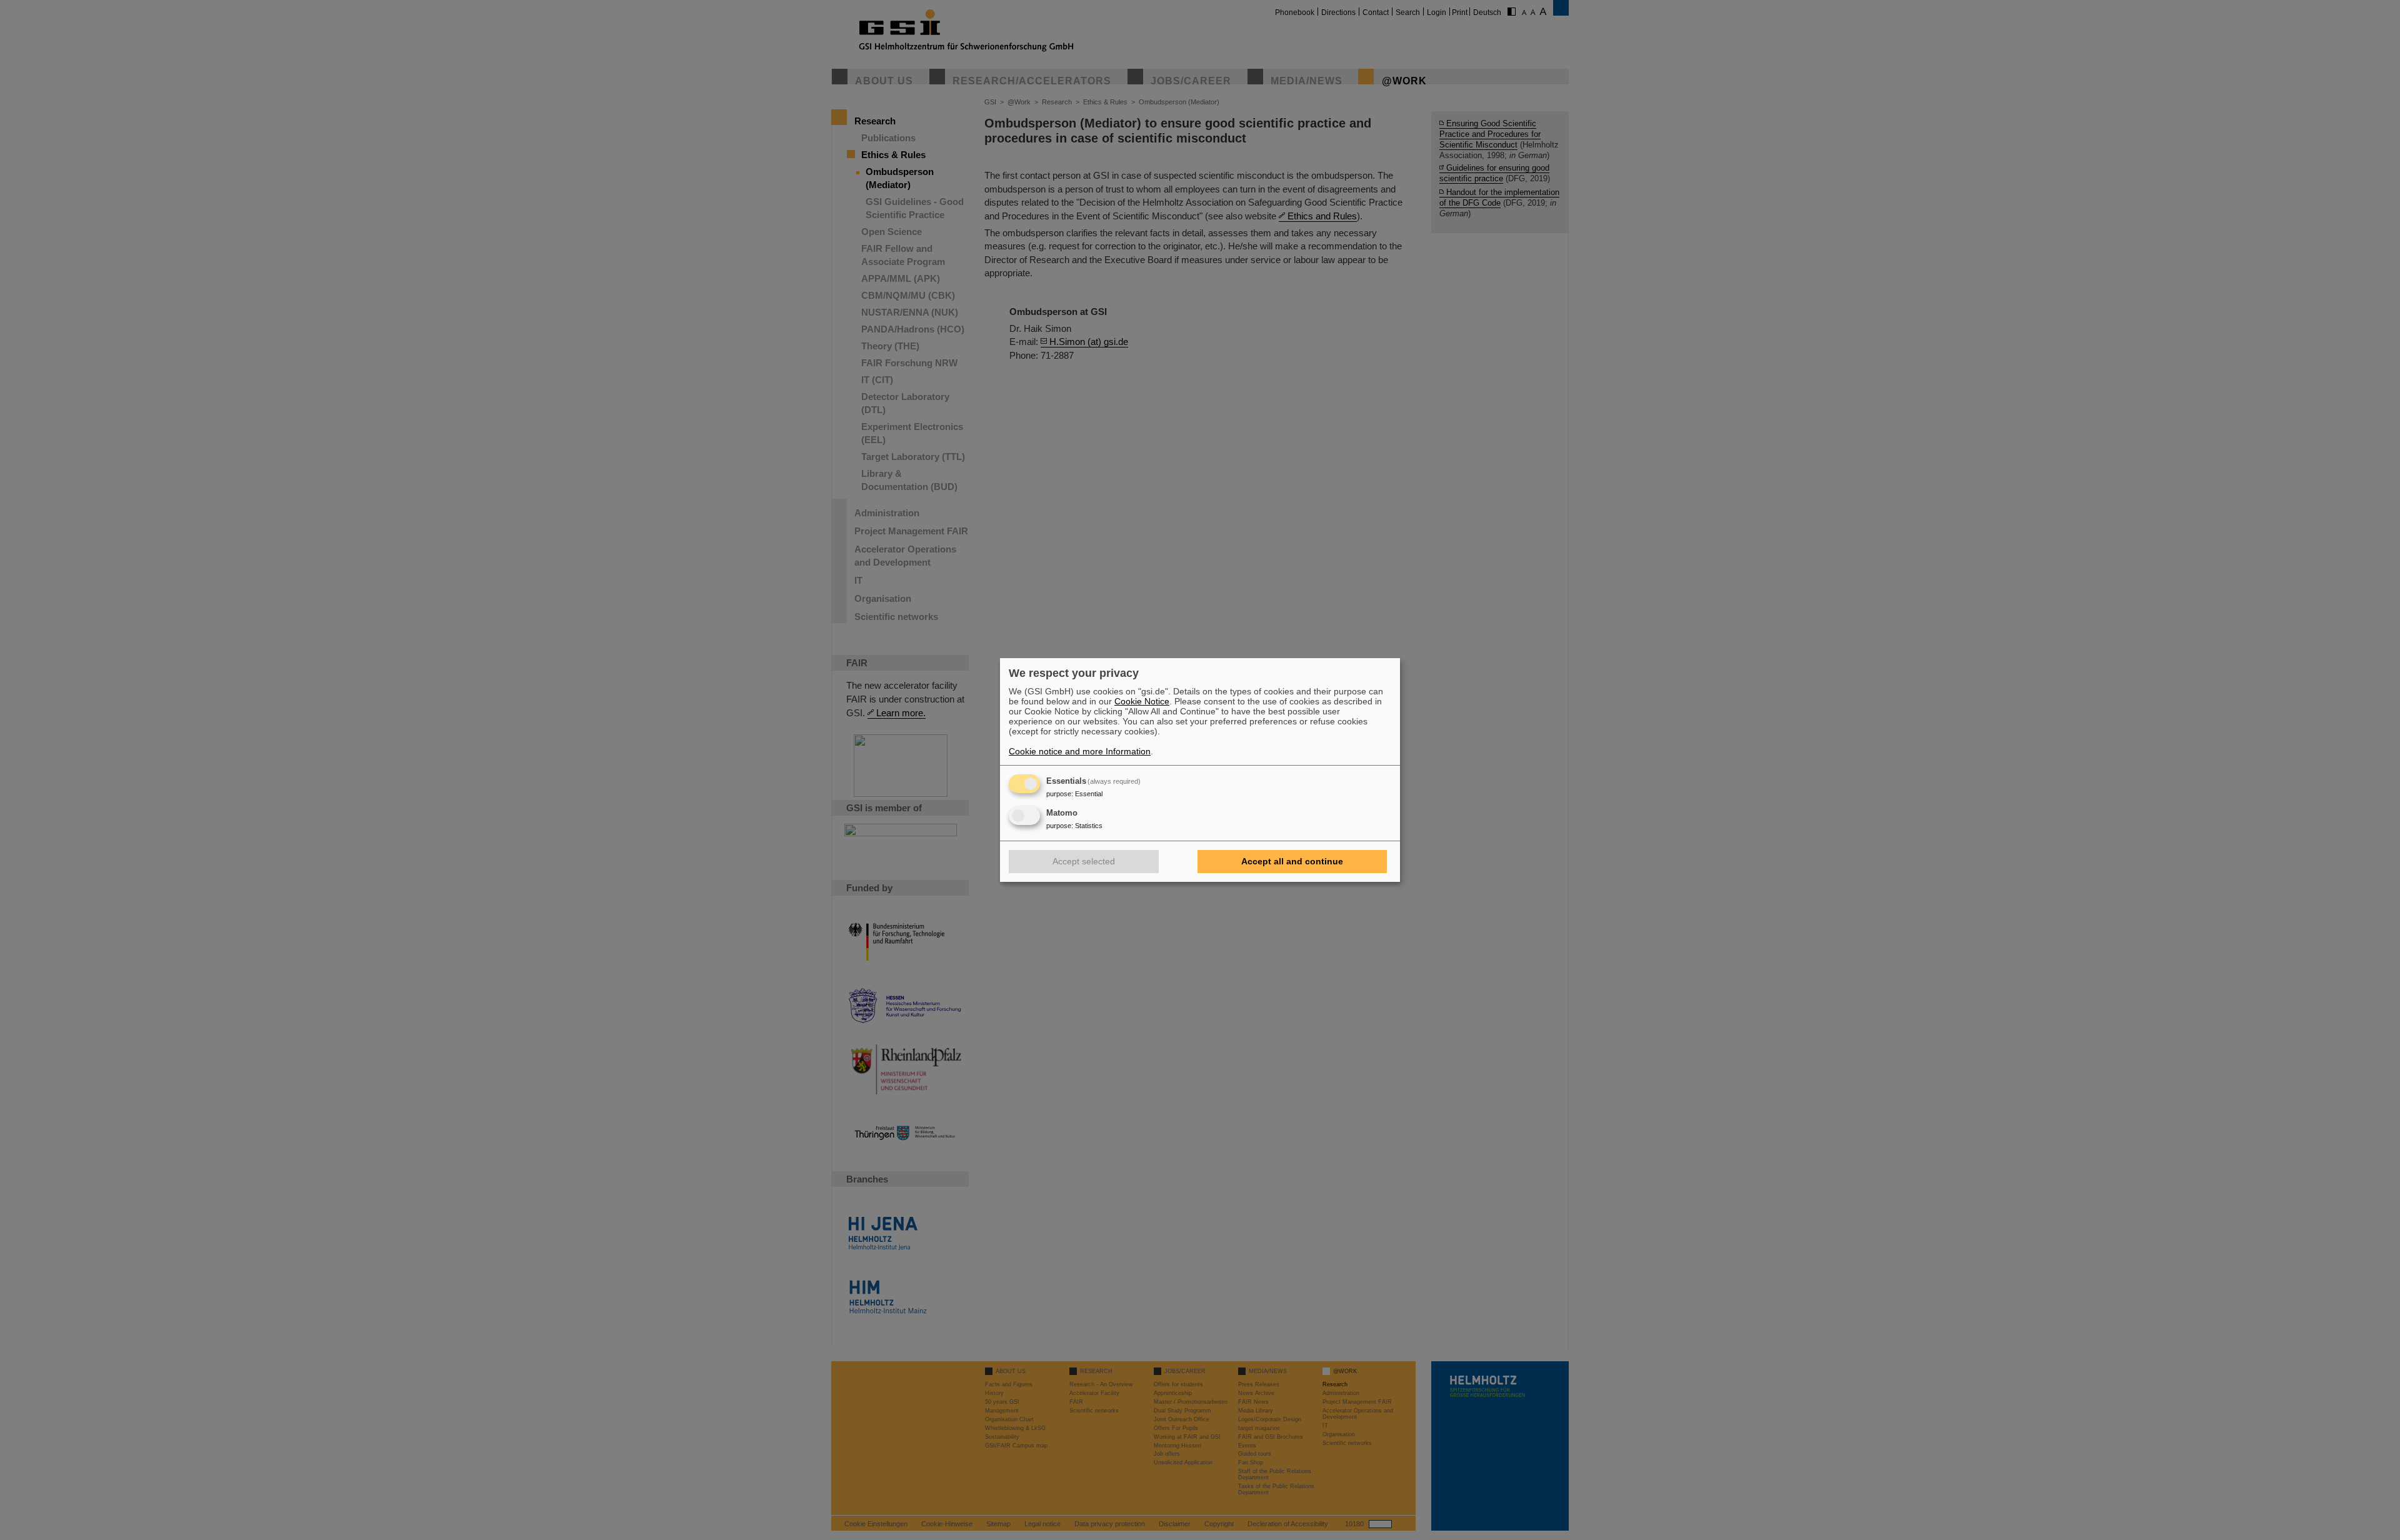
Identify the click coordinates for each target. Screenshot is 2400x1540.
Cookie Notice (1142, 701)
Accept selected (1084, 861)
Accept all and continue (1292, 861)
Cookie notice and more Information (1080, 751)
